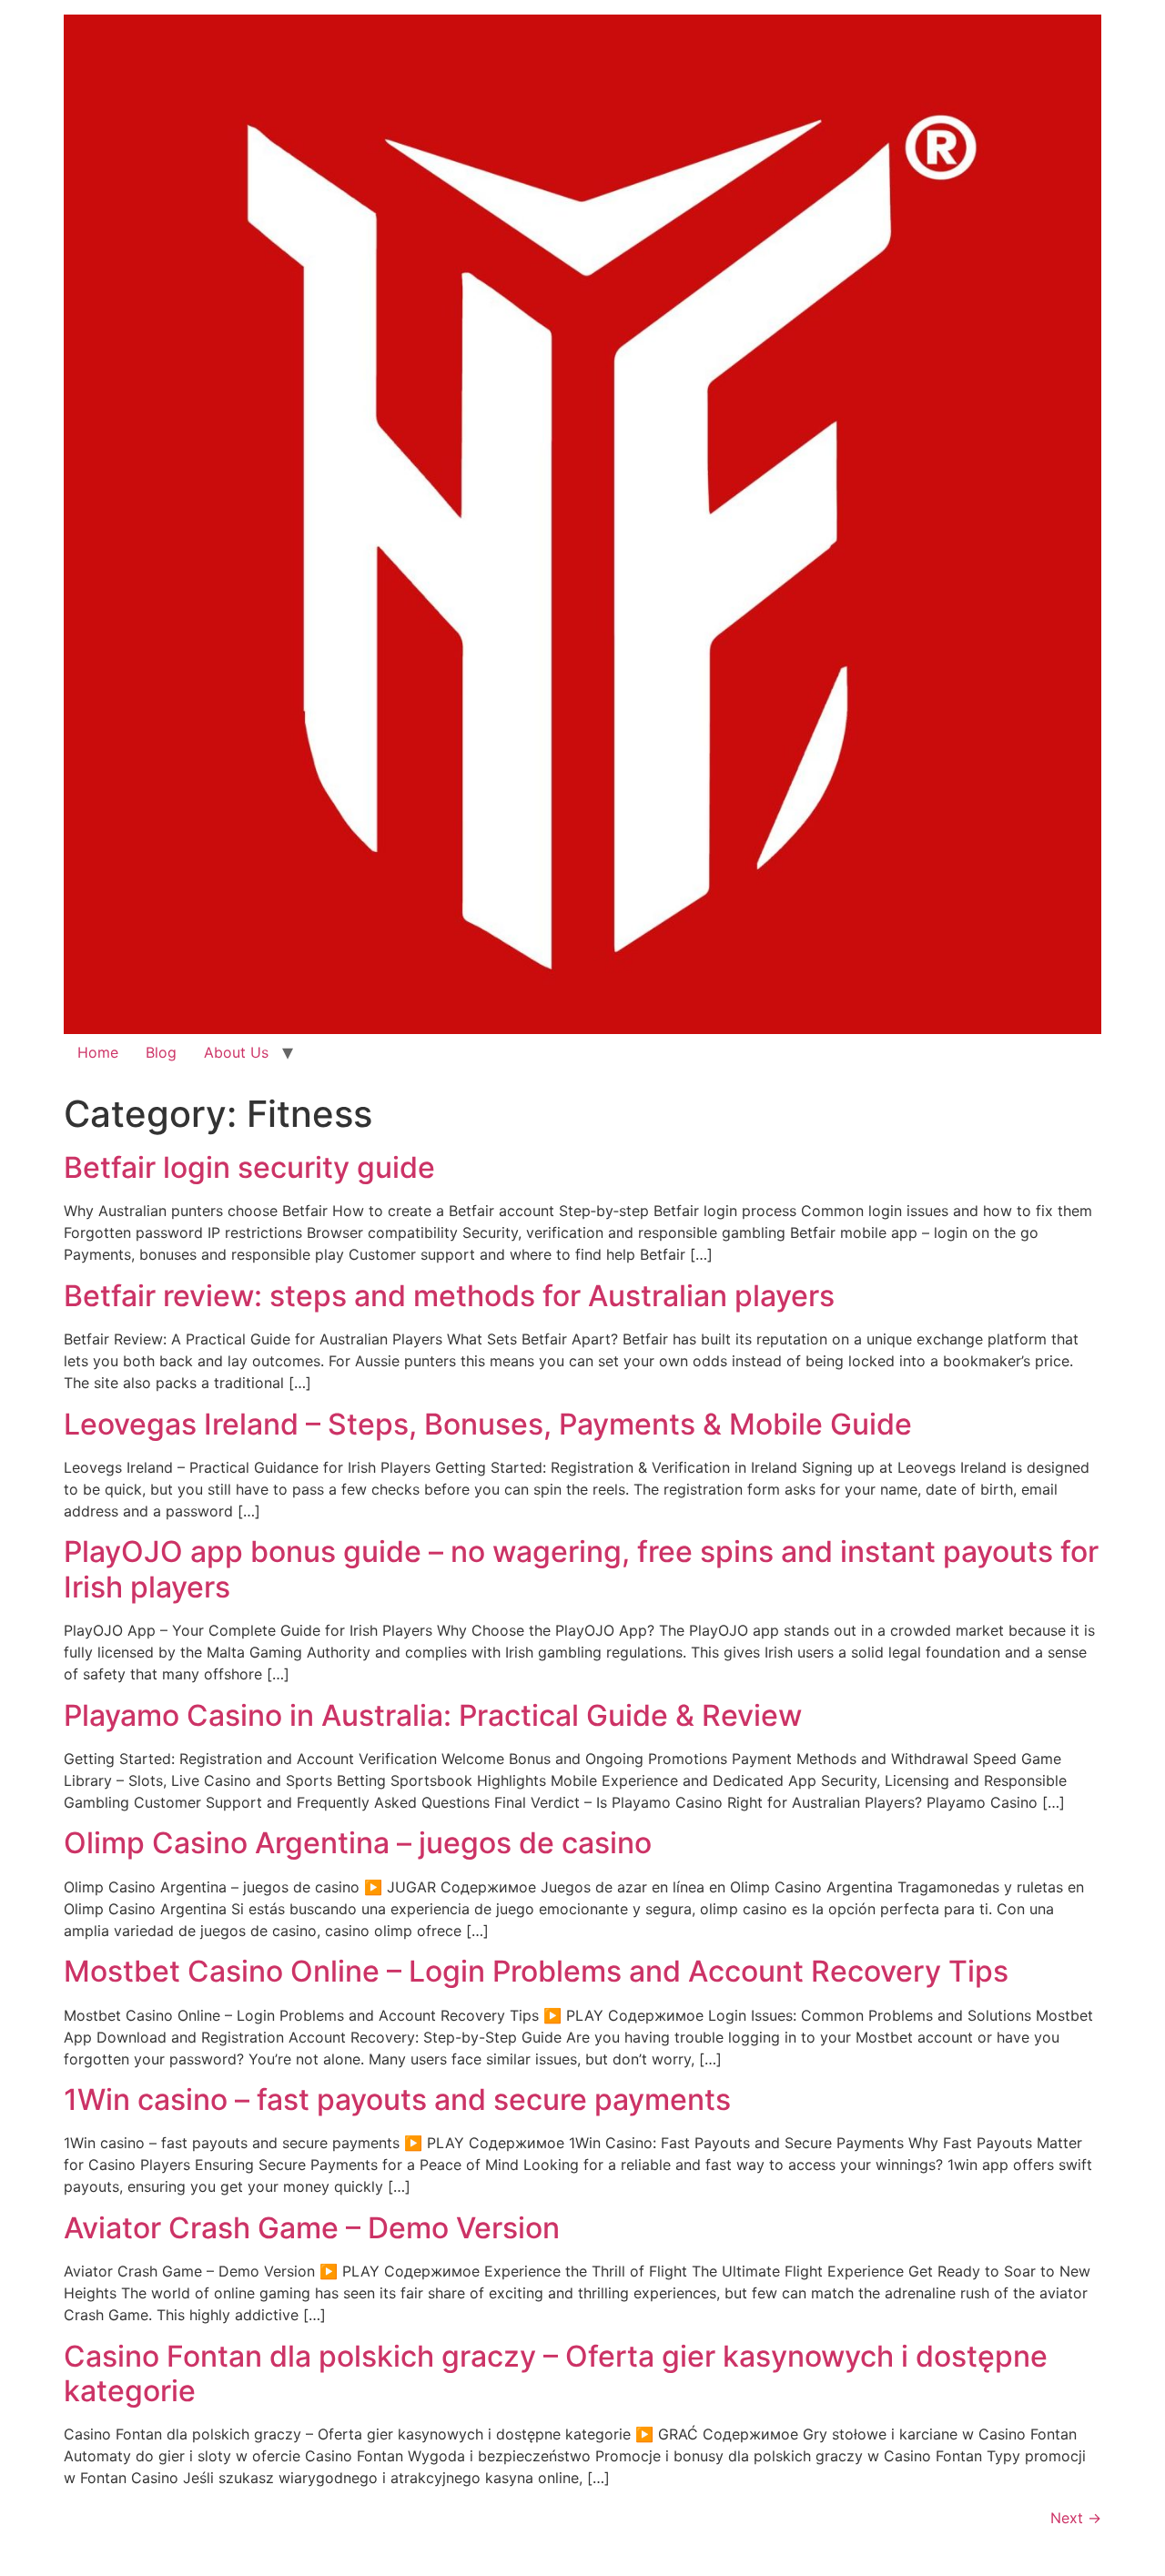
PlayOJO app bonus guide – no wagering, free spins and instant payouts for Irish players (581, 1569)
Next (1076, 2518)
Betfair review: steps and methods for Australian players (449, 1296)
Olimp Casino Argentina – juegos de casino (358, 1843)
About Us (236, 1052)
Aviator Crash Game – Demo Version (312, 2228)
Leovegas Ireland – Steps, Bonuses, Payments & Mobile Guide (488, 1424)
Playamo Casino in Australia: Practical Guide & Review (433, 1715)
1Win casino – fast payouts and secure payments (397, 2099)
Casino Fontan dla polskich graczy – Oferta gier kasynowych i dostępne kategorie (556, 2373)
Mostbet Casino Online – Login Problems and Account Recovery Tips (536, 1971)
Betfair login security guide (249, 1167)
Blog (161, 1052)
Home (98, 1052)
